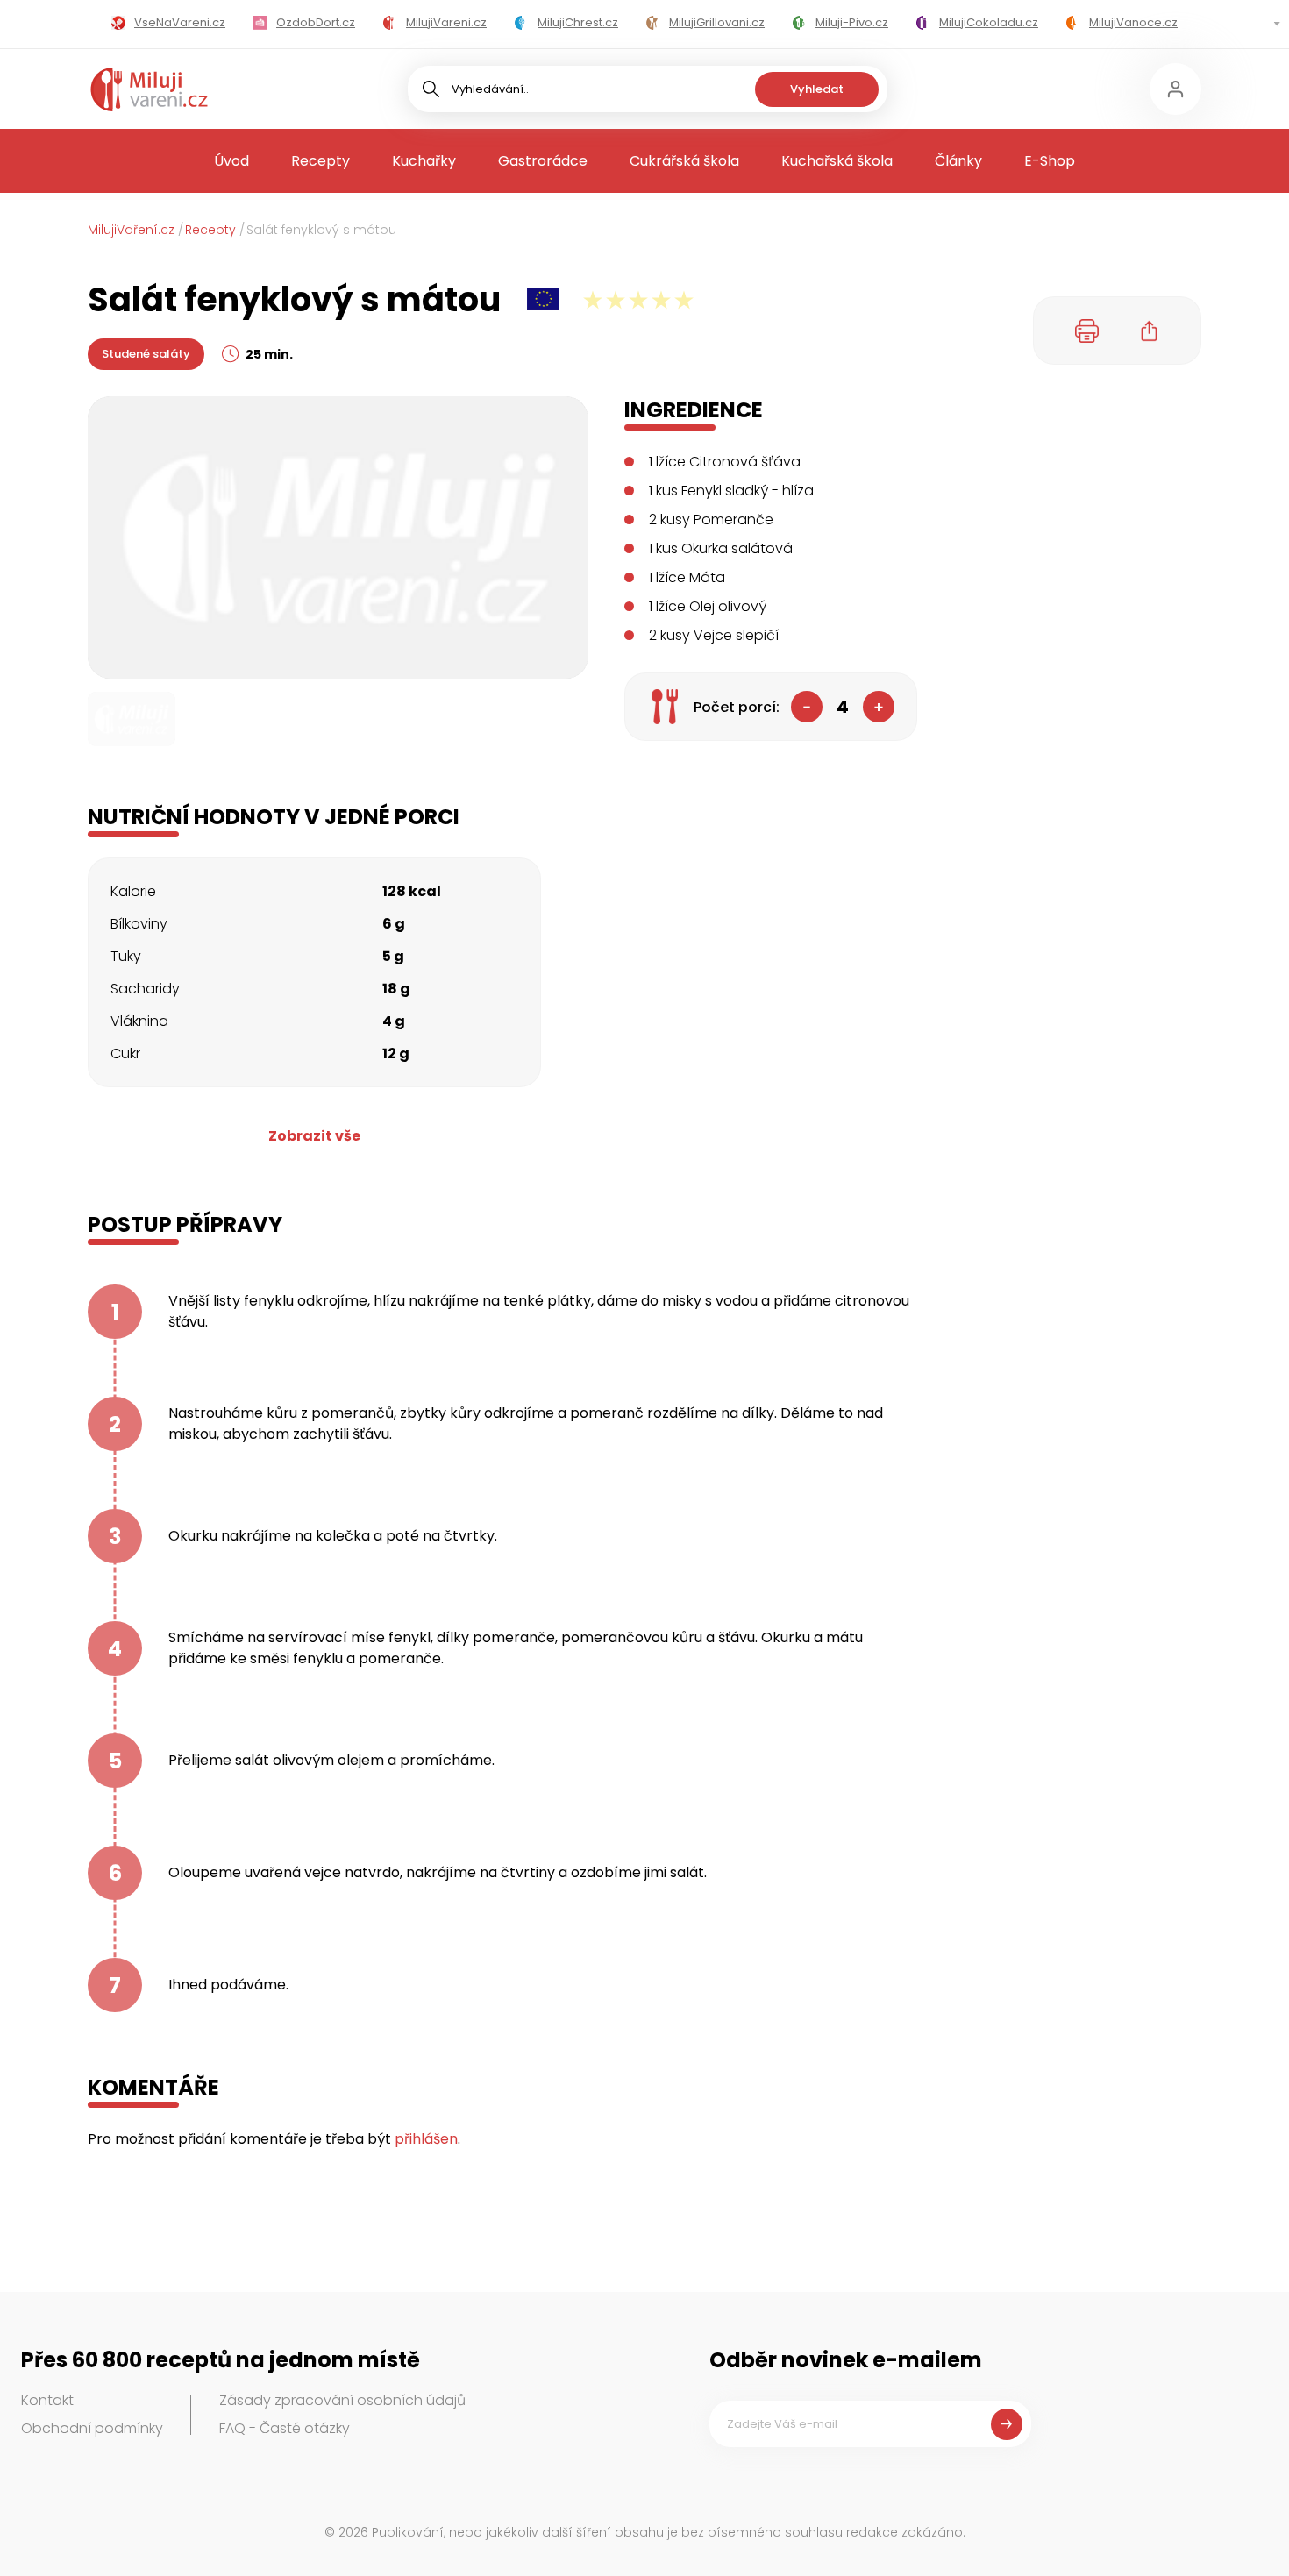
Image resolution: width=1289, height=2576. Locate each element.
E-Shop (1050, 161)
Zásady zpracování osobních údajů (342, 2400)
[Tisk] (1087, 331)
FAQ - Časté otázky (285, 2428)
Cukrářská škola (684, 161)
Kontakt (47, 2400)
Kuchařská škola (837, 161)
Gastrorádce (543, 161)
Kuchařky (424, 161)
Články (958, 161)
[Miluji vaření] (149, 89)
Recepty (320, 161)
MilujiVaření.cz (131, 230)
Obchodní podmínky (92, 2428)
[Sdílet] (1150, 331)
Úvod (231, 161)
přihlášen (426, 2139)
